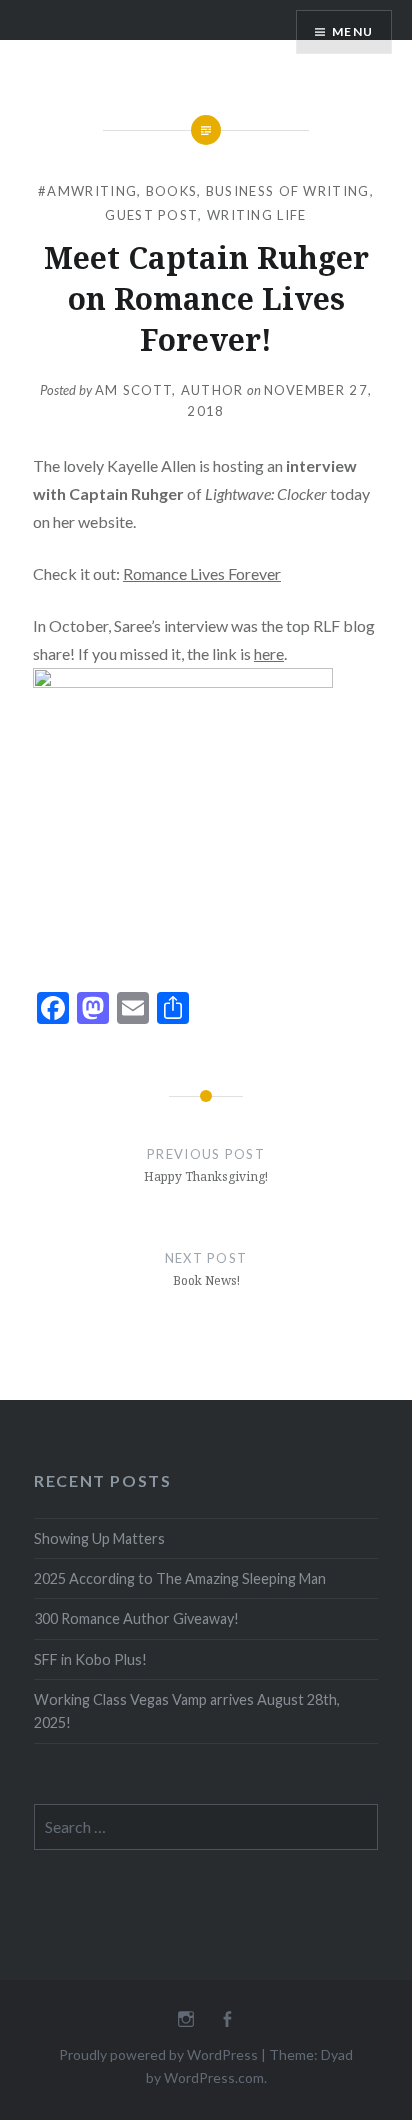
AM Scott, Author (169, 390)
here (269, 653)
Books (172, 191)
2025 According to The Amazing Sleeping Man (180, 1578)
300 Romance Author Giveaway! (136, 1618)
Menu (352, 31)
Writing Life (257, 215)
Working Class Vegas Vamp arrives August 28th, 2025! (187, 1711)
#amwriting (87, 191)
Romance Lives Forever (202, 573)
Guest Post (151, 215)
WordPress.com (214, 2077)
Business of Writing (288, 191)
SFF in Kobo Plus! (90, 1659)
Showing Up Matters (99, 1538)
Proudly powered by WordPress (158, 2054)
